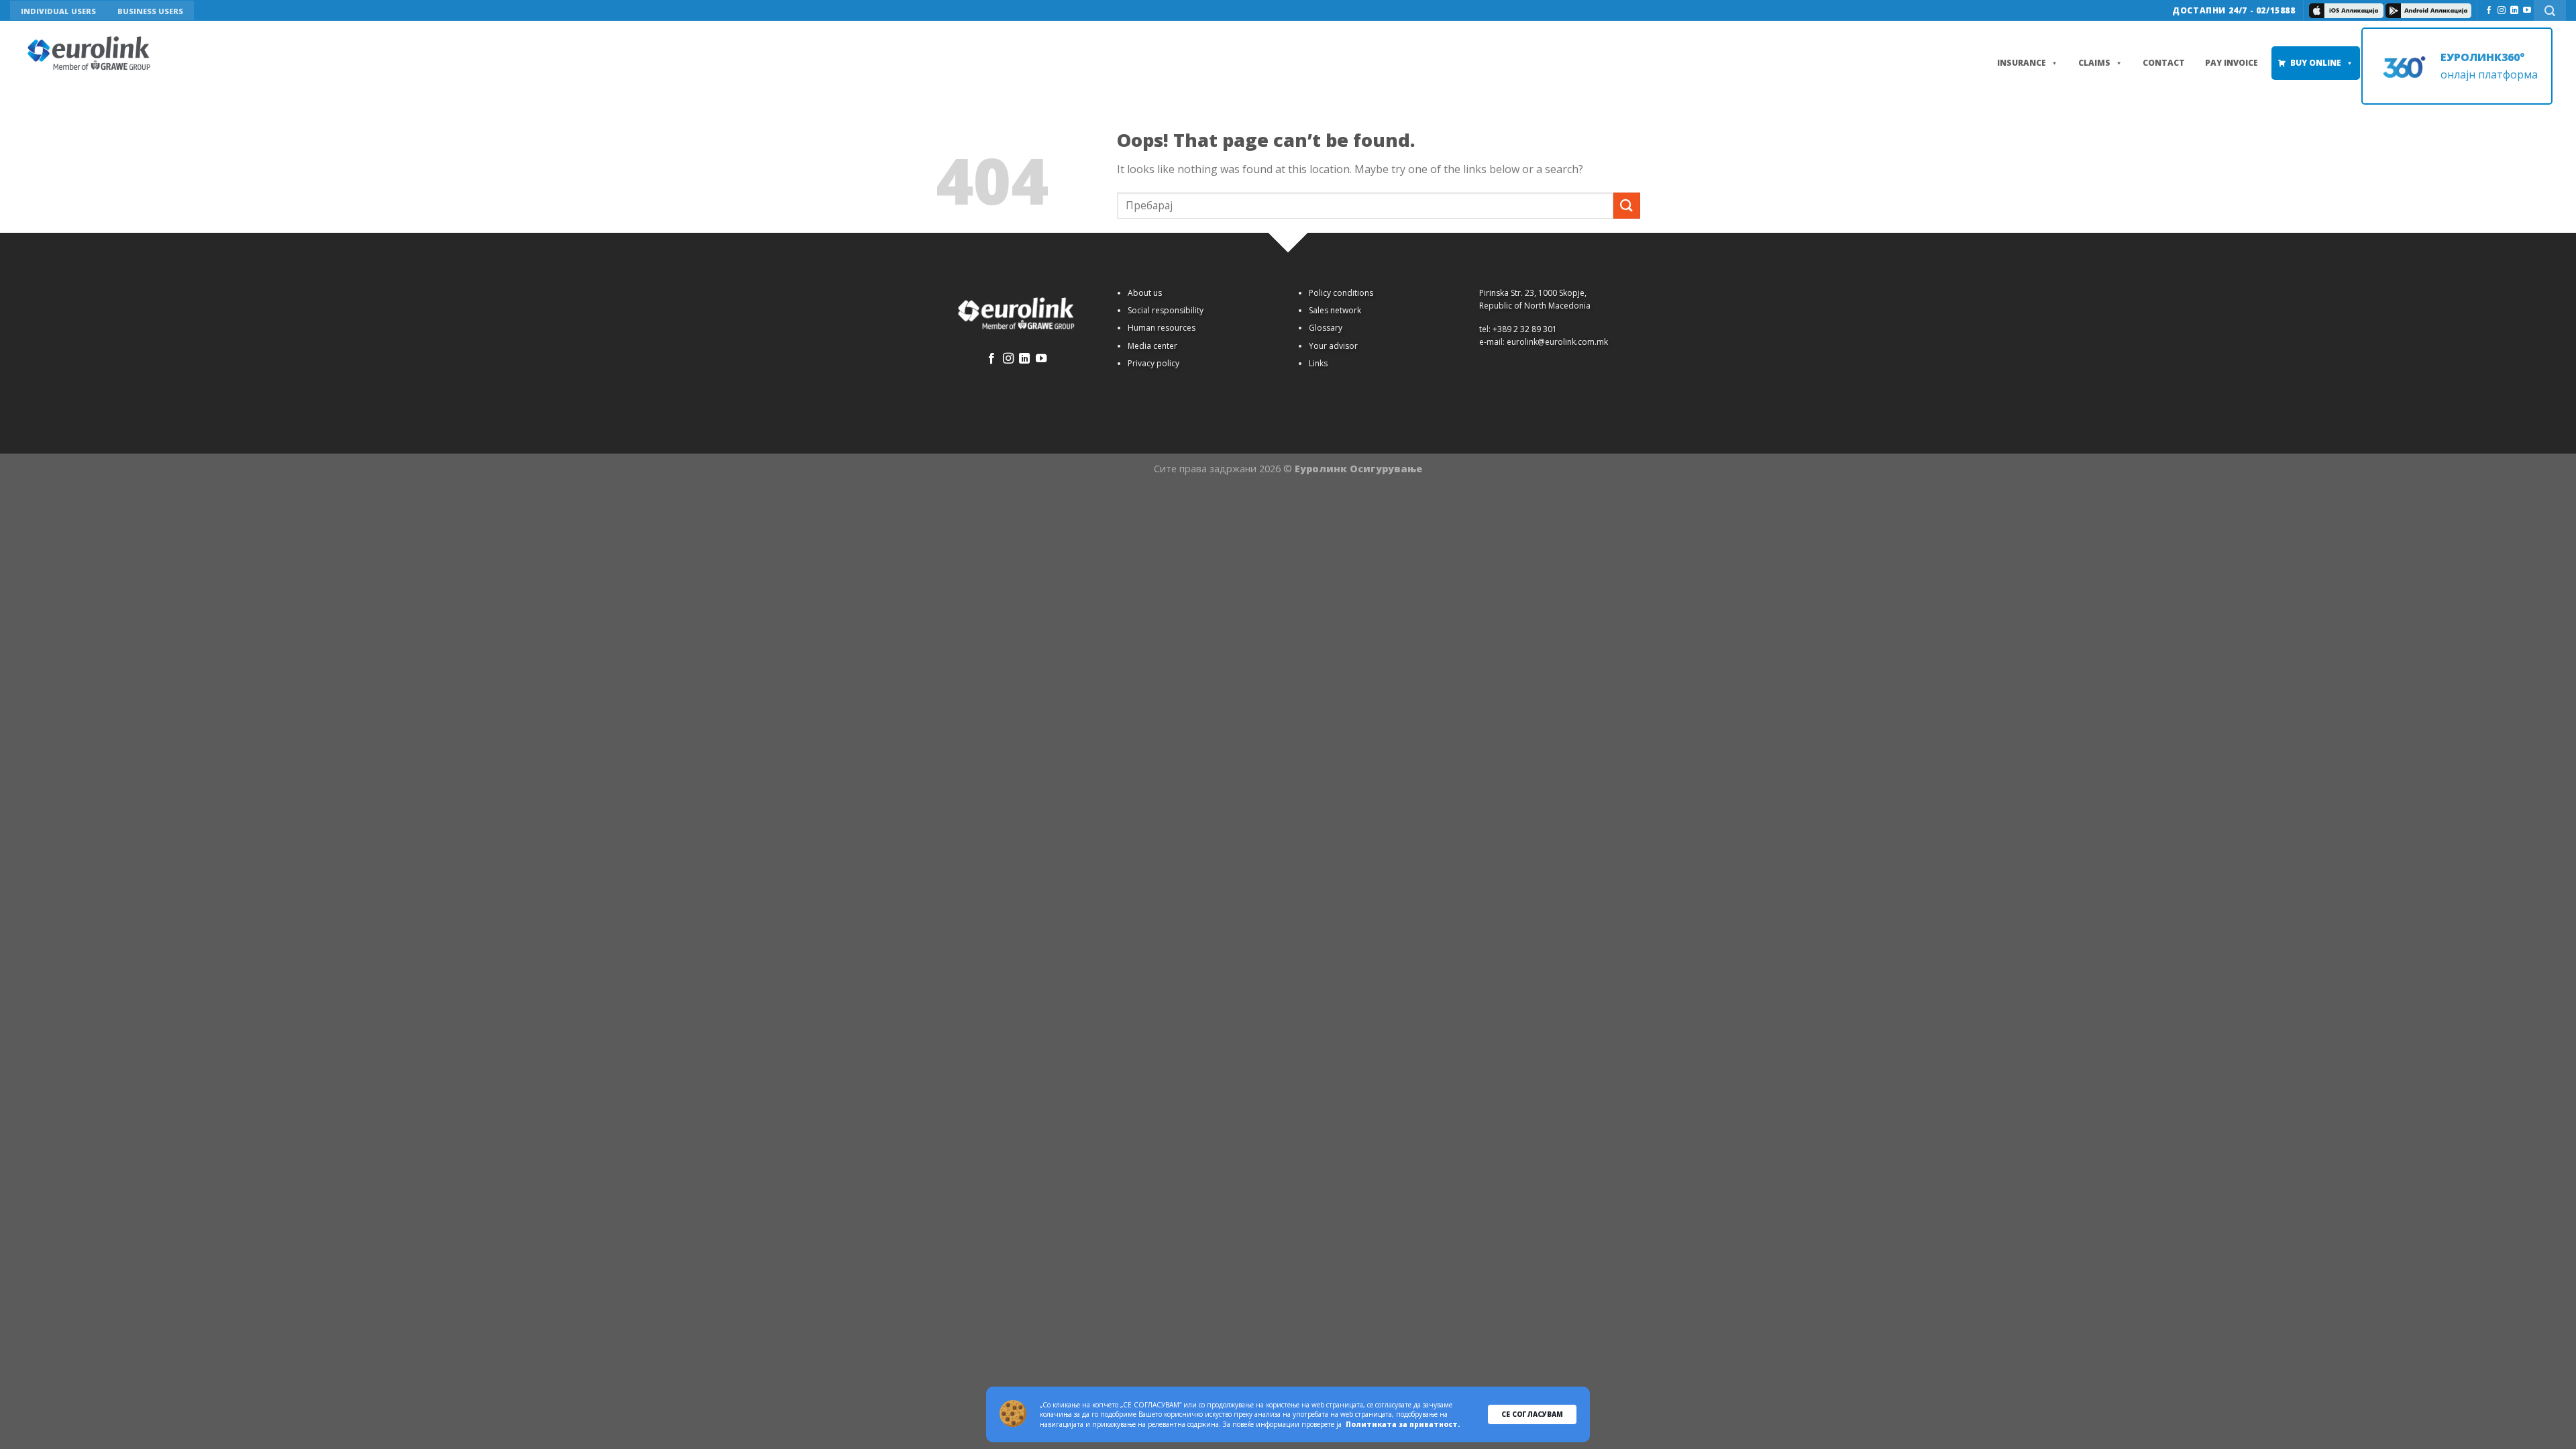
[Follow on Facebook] (2489, 11)
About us (1145, 293)
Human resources (1162, 328)
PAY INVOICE (2232, 63)
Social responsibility (1166, 310)
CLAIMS (2094, 63)
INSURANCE (2022, 63)
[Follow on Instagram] (2502, 11)
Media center (1152, 346)
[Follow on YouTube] (2527, 11)
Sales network (1335, 310)
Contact (2164, 63)
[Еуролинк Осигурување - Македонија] (91, 54)
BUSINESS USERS (150, 11)
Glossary (1326, 328)
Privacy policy (1153, 363)
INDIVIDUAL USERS (58, 11)
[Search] (2550, 10)
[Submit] (1627, 206)
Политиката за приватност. (1403, 1424)
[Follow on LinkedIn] (2514, 11)
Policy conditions (1341, 293)
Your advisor (1333, 346)
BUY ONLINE (2316, 63)
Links (1318, 363)
